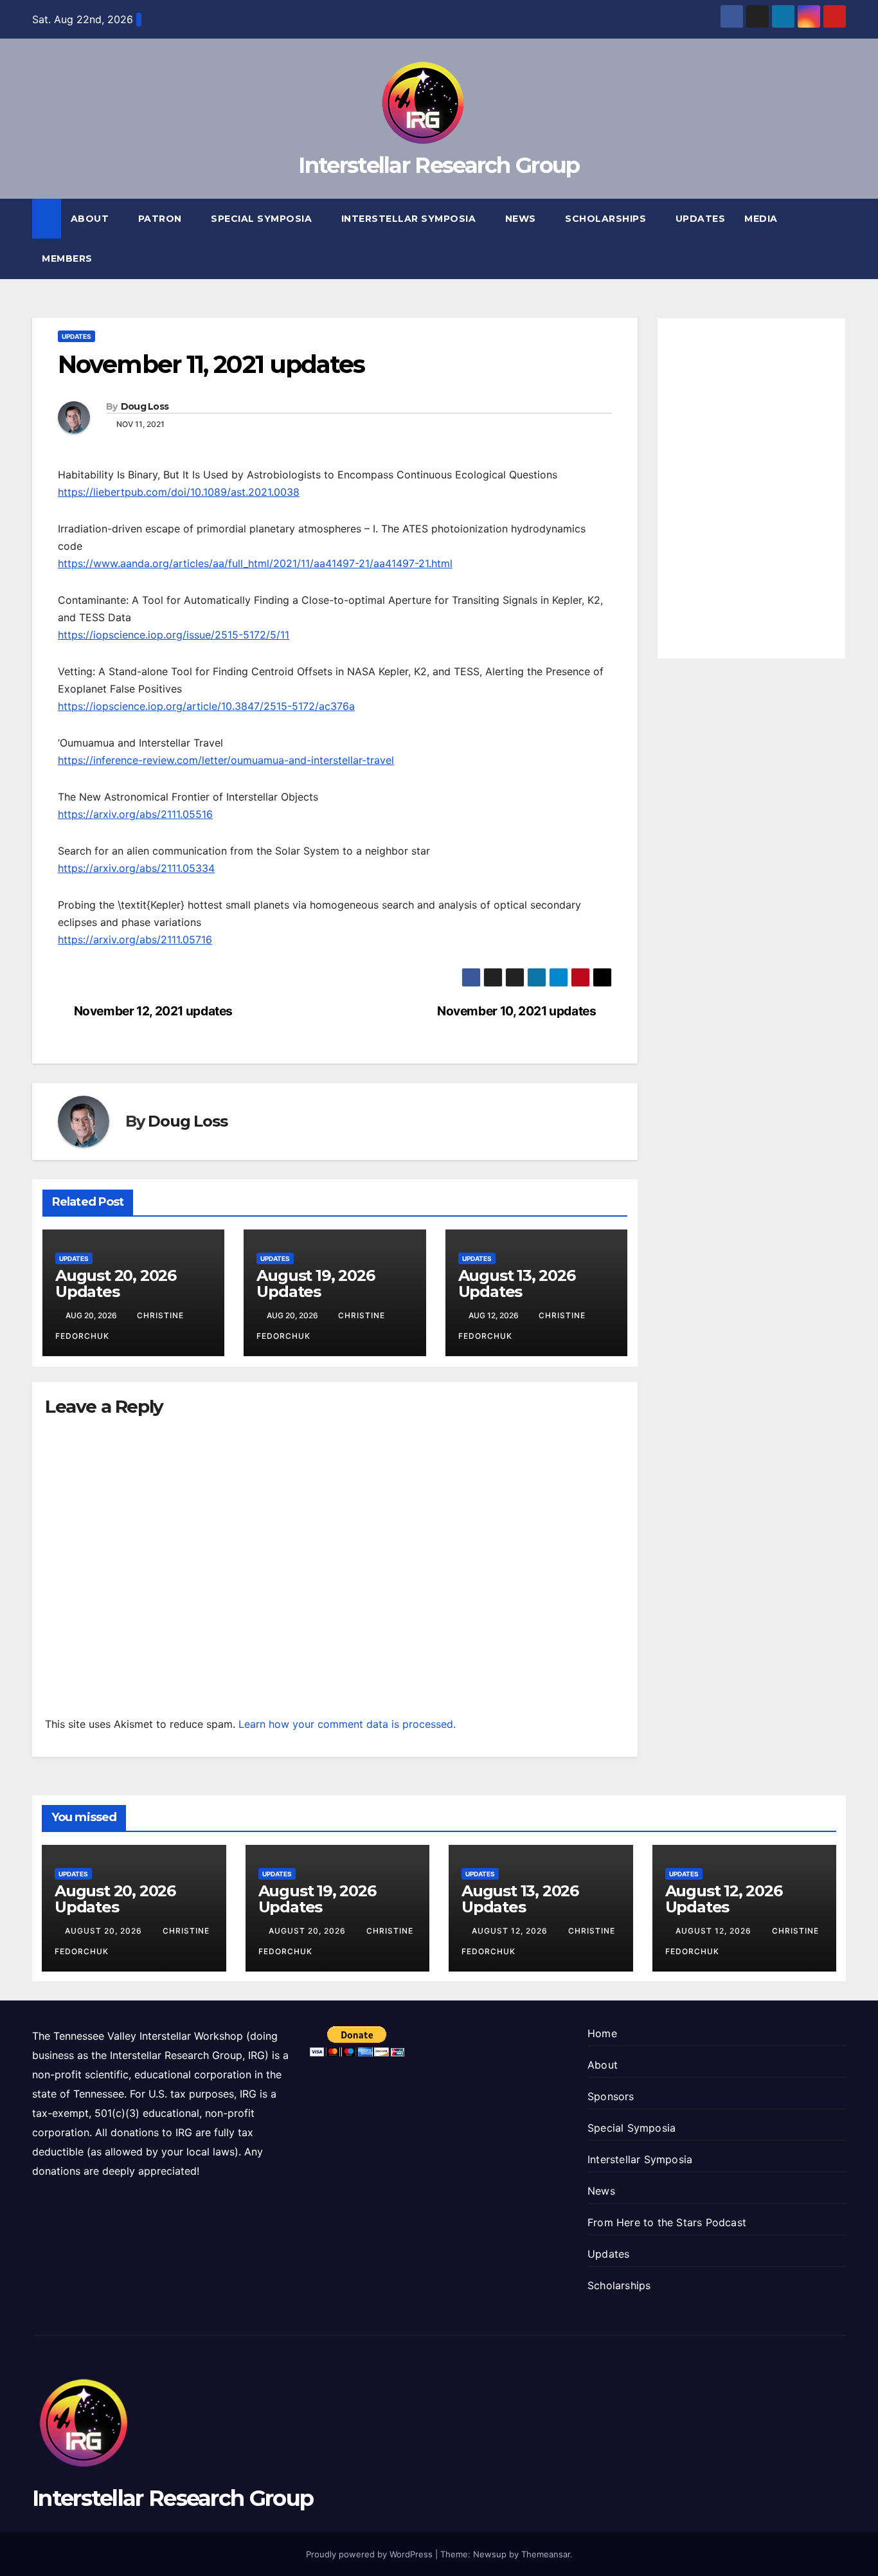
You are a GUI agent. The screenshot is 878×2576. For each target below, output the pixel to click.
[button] (837, 239)
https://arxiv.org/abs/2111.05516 (135, 814)
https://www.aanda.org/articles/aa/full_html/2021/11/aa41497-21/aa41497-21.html (255, 563)
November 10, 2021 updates (516, 1011)
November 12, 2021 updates (153, 1011)
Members (68, 259)
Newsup (490, 2554)
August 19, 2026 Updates (315, 1283)
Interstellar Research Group (439, 165)
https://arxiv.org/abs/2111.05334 (136, 868)
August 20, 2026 (105, 1931)
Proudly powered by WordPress (371, 2554)
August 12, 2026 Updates (724, 1899)
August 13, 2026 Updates (517, 1283)
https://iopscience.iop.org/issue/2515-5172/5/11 (174, 635)
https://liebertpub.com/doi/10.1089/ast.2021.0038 (179, 492)
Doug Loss (145, 406)
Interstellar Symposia (410, 219)
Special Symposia (263, 219)
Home (602, 2033)
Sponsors (611, 2096)
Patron (162, 219)
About (91, 219)
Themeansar (546, 2554)
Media (762, 219)
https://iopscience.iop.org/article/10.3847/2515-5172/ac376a (206, 706)
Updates (701, 219)
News (522, 219)
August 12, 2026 (511, 1931)
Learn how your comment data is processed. (347, 1724)
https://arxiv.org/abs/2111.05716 (135, 939)
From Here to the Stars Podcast (667, 2222)
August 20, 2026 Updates (116, 1283)
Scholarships (607, 219)
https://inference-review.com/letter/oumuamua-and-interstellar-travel (226, 760)
